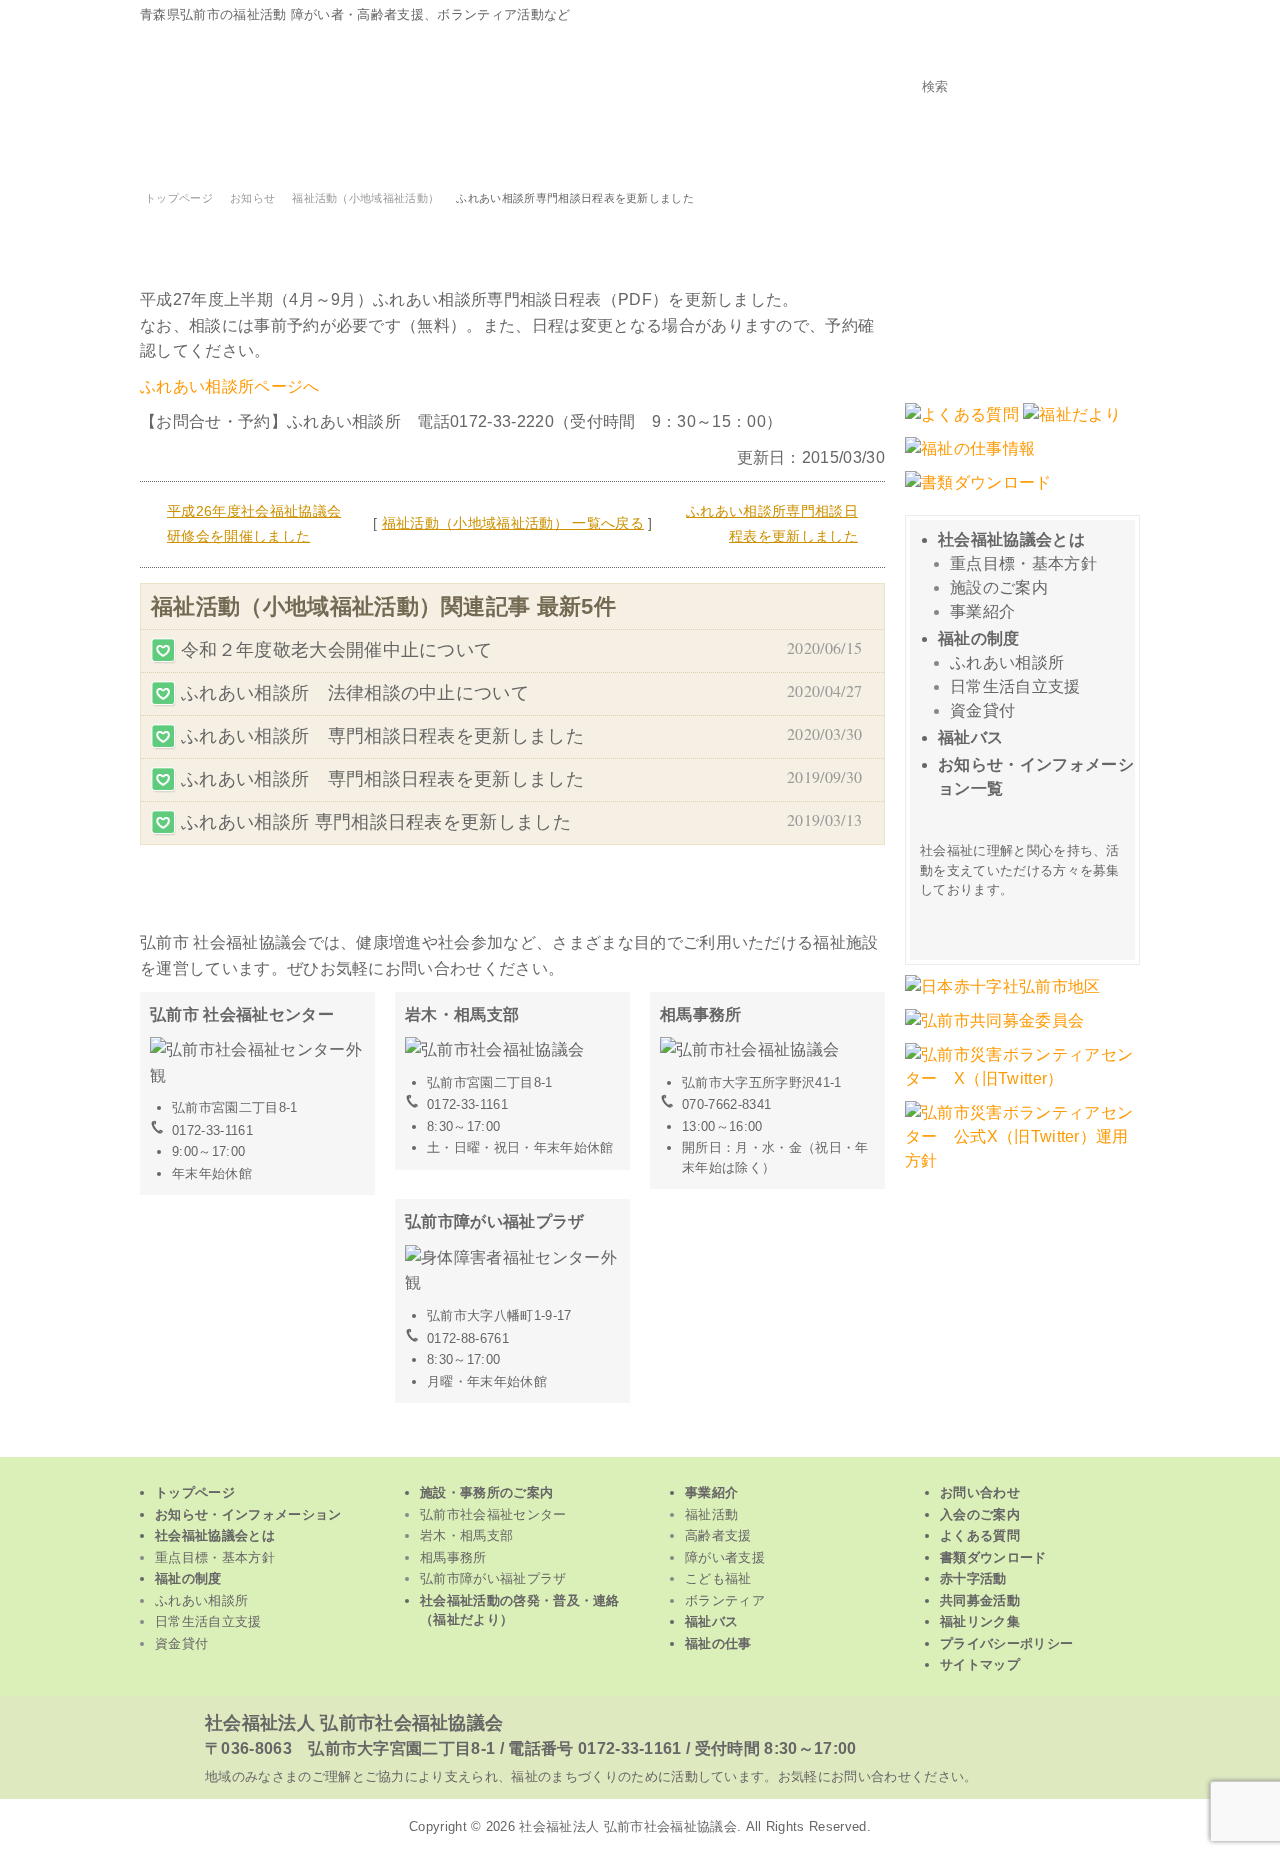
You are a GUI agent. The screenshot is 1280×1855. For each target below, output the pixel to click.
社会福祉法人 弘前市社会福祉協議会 (354, 1723)
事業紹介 (982, 611)
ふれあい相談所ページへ (230, 386)
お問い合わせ (980, 1492)
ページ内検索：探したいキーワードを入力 (1022, 58)
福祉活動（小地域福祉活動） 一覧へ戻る (513, 523)
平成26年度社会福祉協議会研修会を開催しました (254, 524)
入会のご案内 (980, 1514)
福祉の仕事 (718, 1643)
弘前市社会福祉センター (493, 1514)
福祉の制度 (979, 638)
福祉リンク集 (980, 1621)
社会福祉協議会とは (1011, 539)
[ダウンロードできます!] (1072, 424)
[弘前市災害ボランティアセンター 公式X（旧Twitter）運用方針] (1022, 1170)
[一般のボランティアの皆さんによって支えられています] (1003, 996)
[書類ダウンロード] (978, 492)
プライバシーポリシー (1006, 1643)
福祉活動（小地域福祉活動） (365, 198)
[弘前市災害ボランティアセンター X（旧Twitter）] (1022, 1088)
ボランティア (977, 147)
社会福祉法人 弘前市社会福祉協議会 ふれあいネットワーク (390, 72)
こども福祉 (791, 147)
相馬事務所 (453, 1557)
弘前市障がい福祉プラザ (493, 1578)
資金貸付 (982, 710)
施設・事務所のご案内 (486, 1492)
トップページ (1105, 147)
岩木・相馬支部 (466, 1535)
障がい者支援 (605, 147)
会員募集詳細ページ (1025, 922)
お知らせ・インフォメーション (248, 1514)
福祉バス (970, 737)
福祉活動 (232, 147)
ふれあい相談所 (1007, 662)
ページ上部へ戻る (640, 1442)
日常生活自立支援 (1015, 686)
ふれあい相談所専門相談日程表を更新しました (772, 524)
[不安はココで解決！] (962, 424)
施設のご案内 (999, 587)
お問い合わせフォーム (1022, 293)
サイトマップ (980, 1664)
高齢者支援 (419, 147)
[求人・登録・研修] (970, 458)
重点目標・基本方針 (1023, 563)
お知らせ (252, 198)
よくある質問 (980, 1535)
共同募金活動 (980, 1600)
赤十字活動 (973, 1578)
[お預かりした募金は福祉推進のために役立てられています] (994, 1030)
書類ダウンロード (993, 1557)
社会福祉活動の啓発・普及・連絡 (520, 1610)
